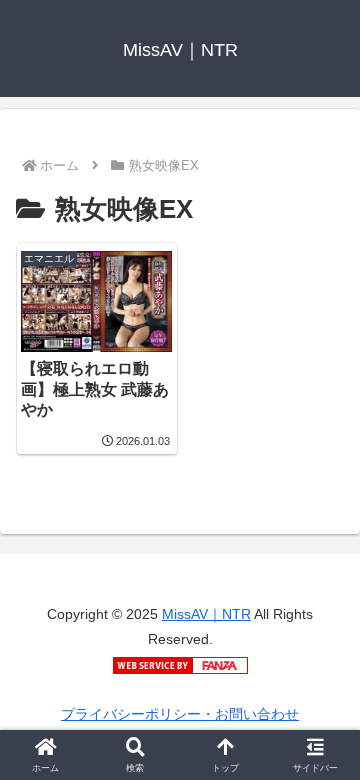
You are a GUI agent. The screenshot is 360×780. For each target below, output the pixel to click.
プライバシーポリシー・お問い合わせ (180, 714)
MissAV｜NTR (206, 614)
